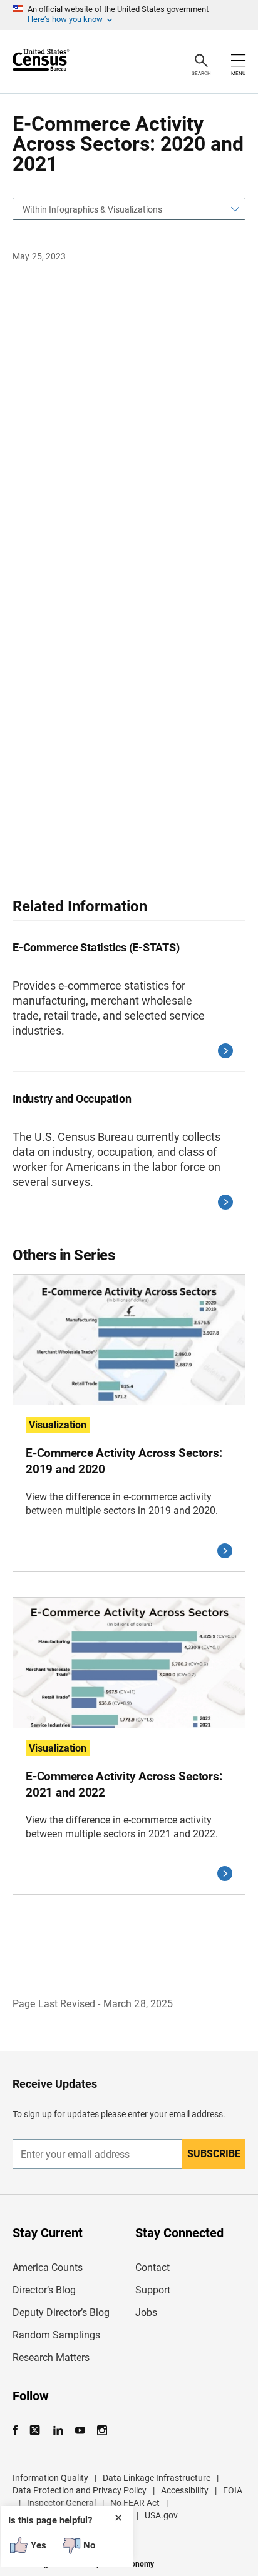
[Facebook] (19, 2431)
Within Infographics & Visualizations (92, 209)
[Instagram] (102, 2431)
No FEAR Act (135, 2503)
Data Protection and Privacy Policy (80, 2490)
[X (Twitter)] (36, 2431)
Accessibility (185, 2490)
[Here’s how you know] (129, 15)
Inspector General (61, 2503)
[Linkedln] (58, 2431)
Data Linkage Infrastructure (157, 2478)
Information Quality (50, 2478)
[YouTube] (80, 2431)
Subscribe (214, 2154)
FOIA (233, 2490)
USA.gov (161, 2515)
